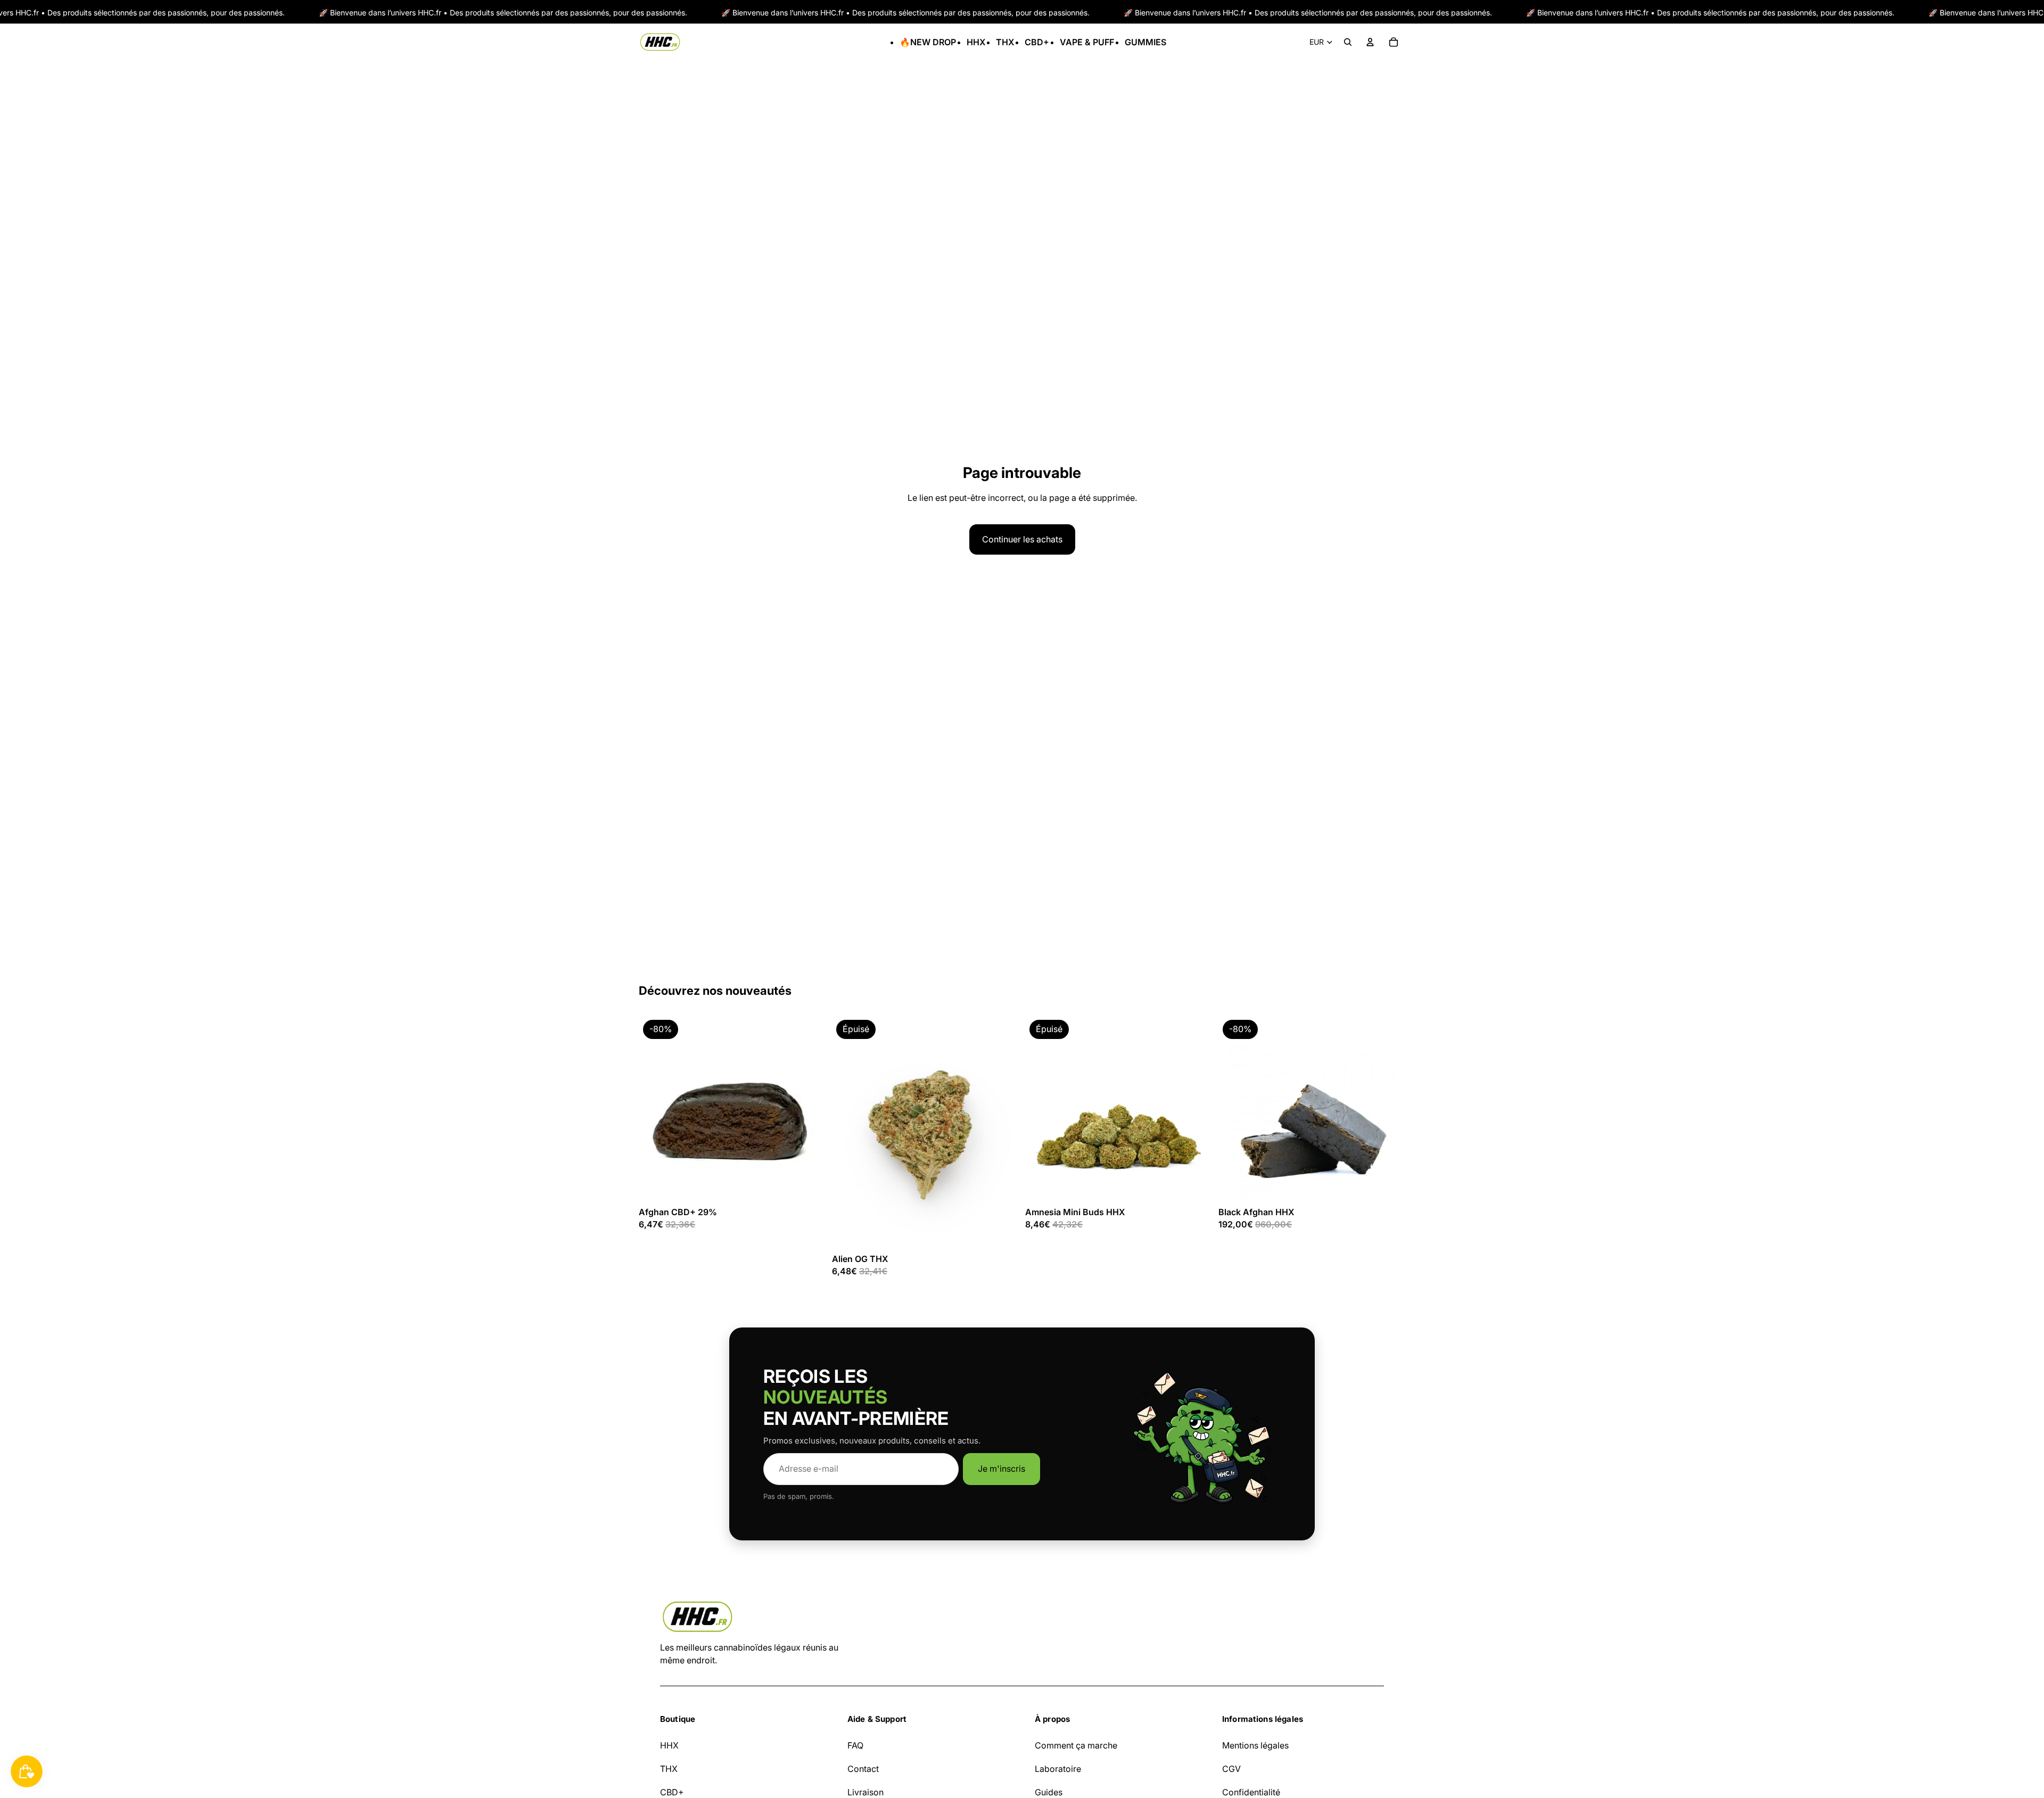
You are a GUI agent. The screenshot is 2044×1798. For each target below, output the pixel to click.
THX (669, 1769)
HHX (669, 1745)
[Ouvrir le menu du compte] (1370, 42)
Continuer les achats (1022, 539)
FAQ (855, 1745)
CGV (1231, 1769)
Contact (863, 1769)
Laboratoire (1058, 1769)
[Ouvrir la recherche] (1348, 42)
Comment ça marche (1076, 1745)
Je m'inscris (1002, 1469)
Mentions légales (1255, 1745)
